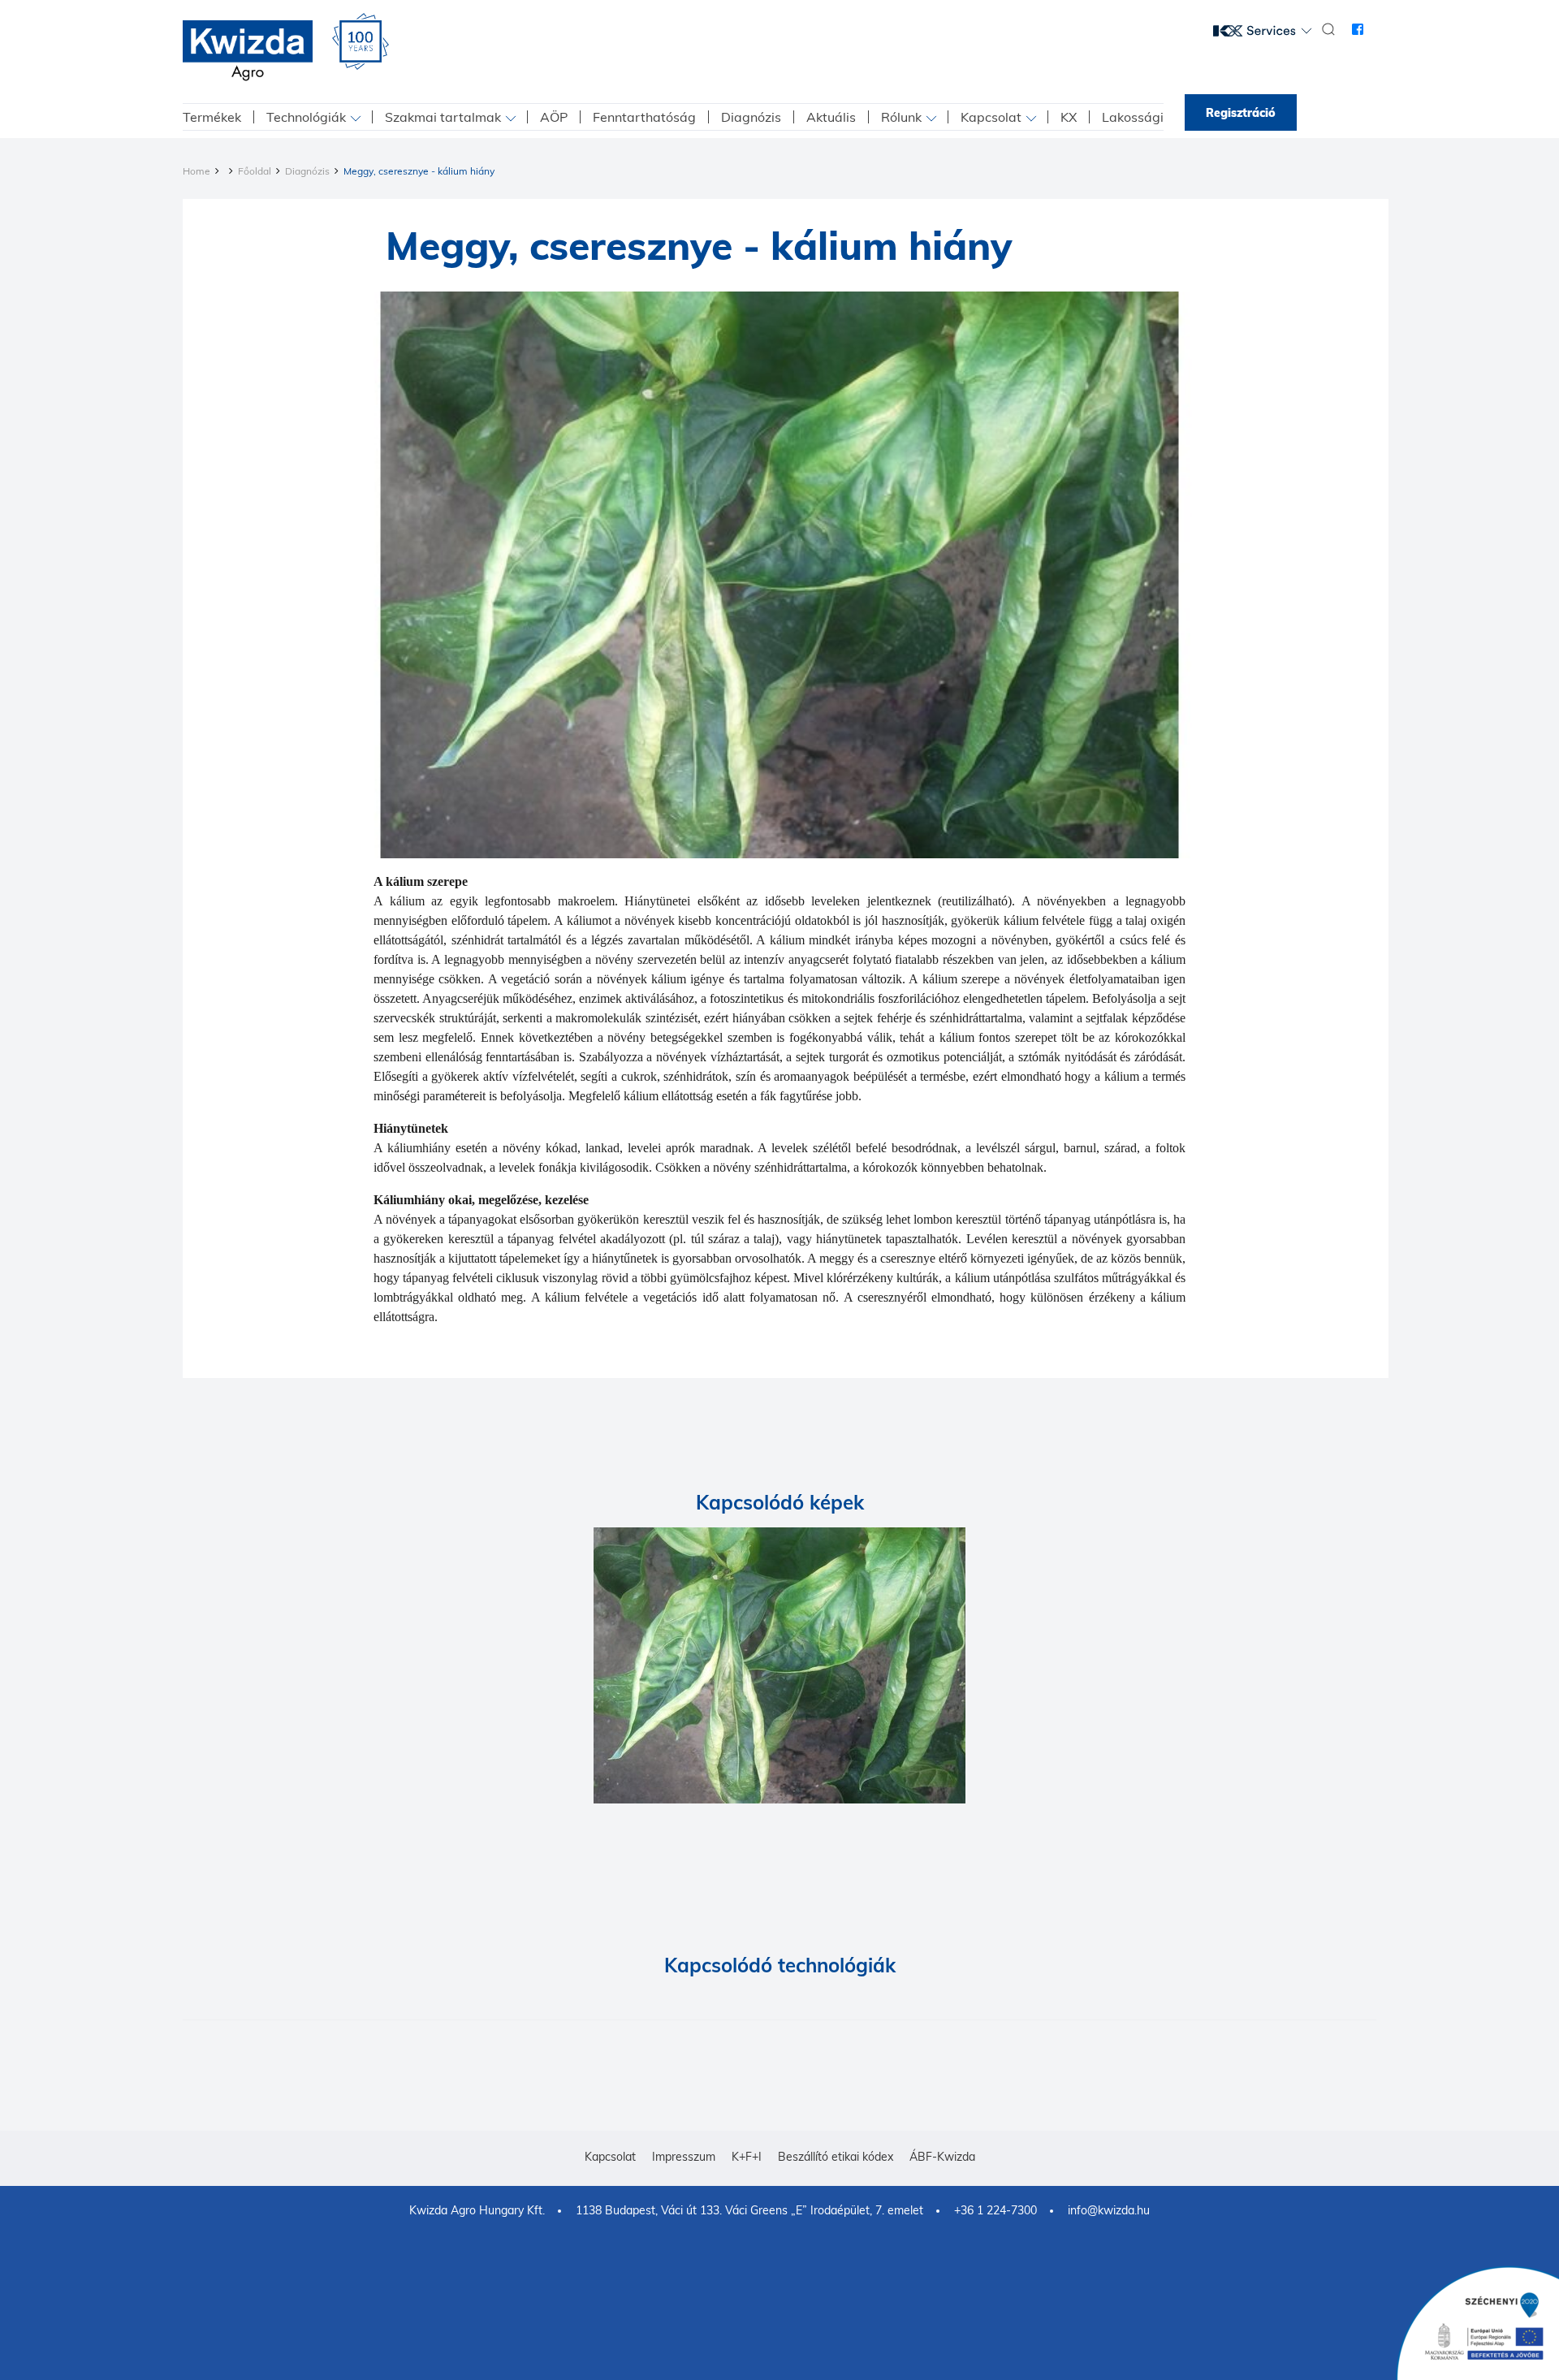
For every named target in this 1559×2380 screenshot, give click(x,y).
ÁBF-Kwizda (942, 2157)
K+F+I (747, 2157)
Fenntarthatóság (644, 117)
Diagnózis (751, 117)
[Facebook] (1358, 29)
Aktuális (831, 117)
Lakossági (1133, 117)
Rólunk (901, 117)
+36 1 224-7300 (995, 2210)
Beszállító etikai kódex (836, 2157)
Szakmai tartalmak (443, 117)
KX (1069, 117)
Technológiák (306, 117)
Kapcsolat (991, 117)
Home (196, 171)
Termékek (212, 117)
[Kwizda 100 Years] (361, 41)
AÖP (554, 117)
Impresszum (684, 2157)
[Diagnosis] (779, 1665)
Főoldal (255, 171)
